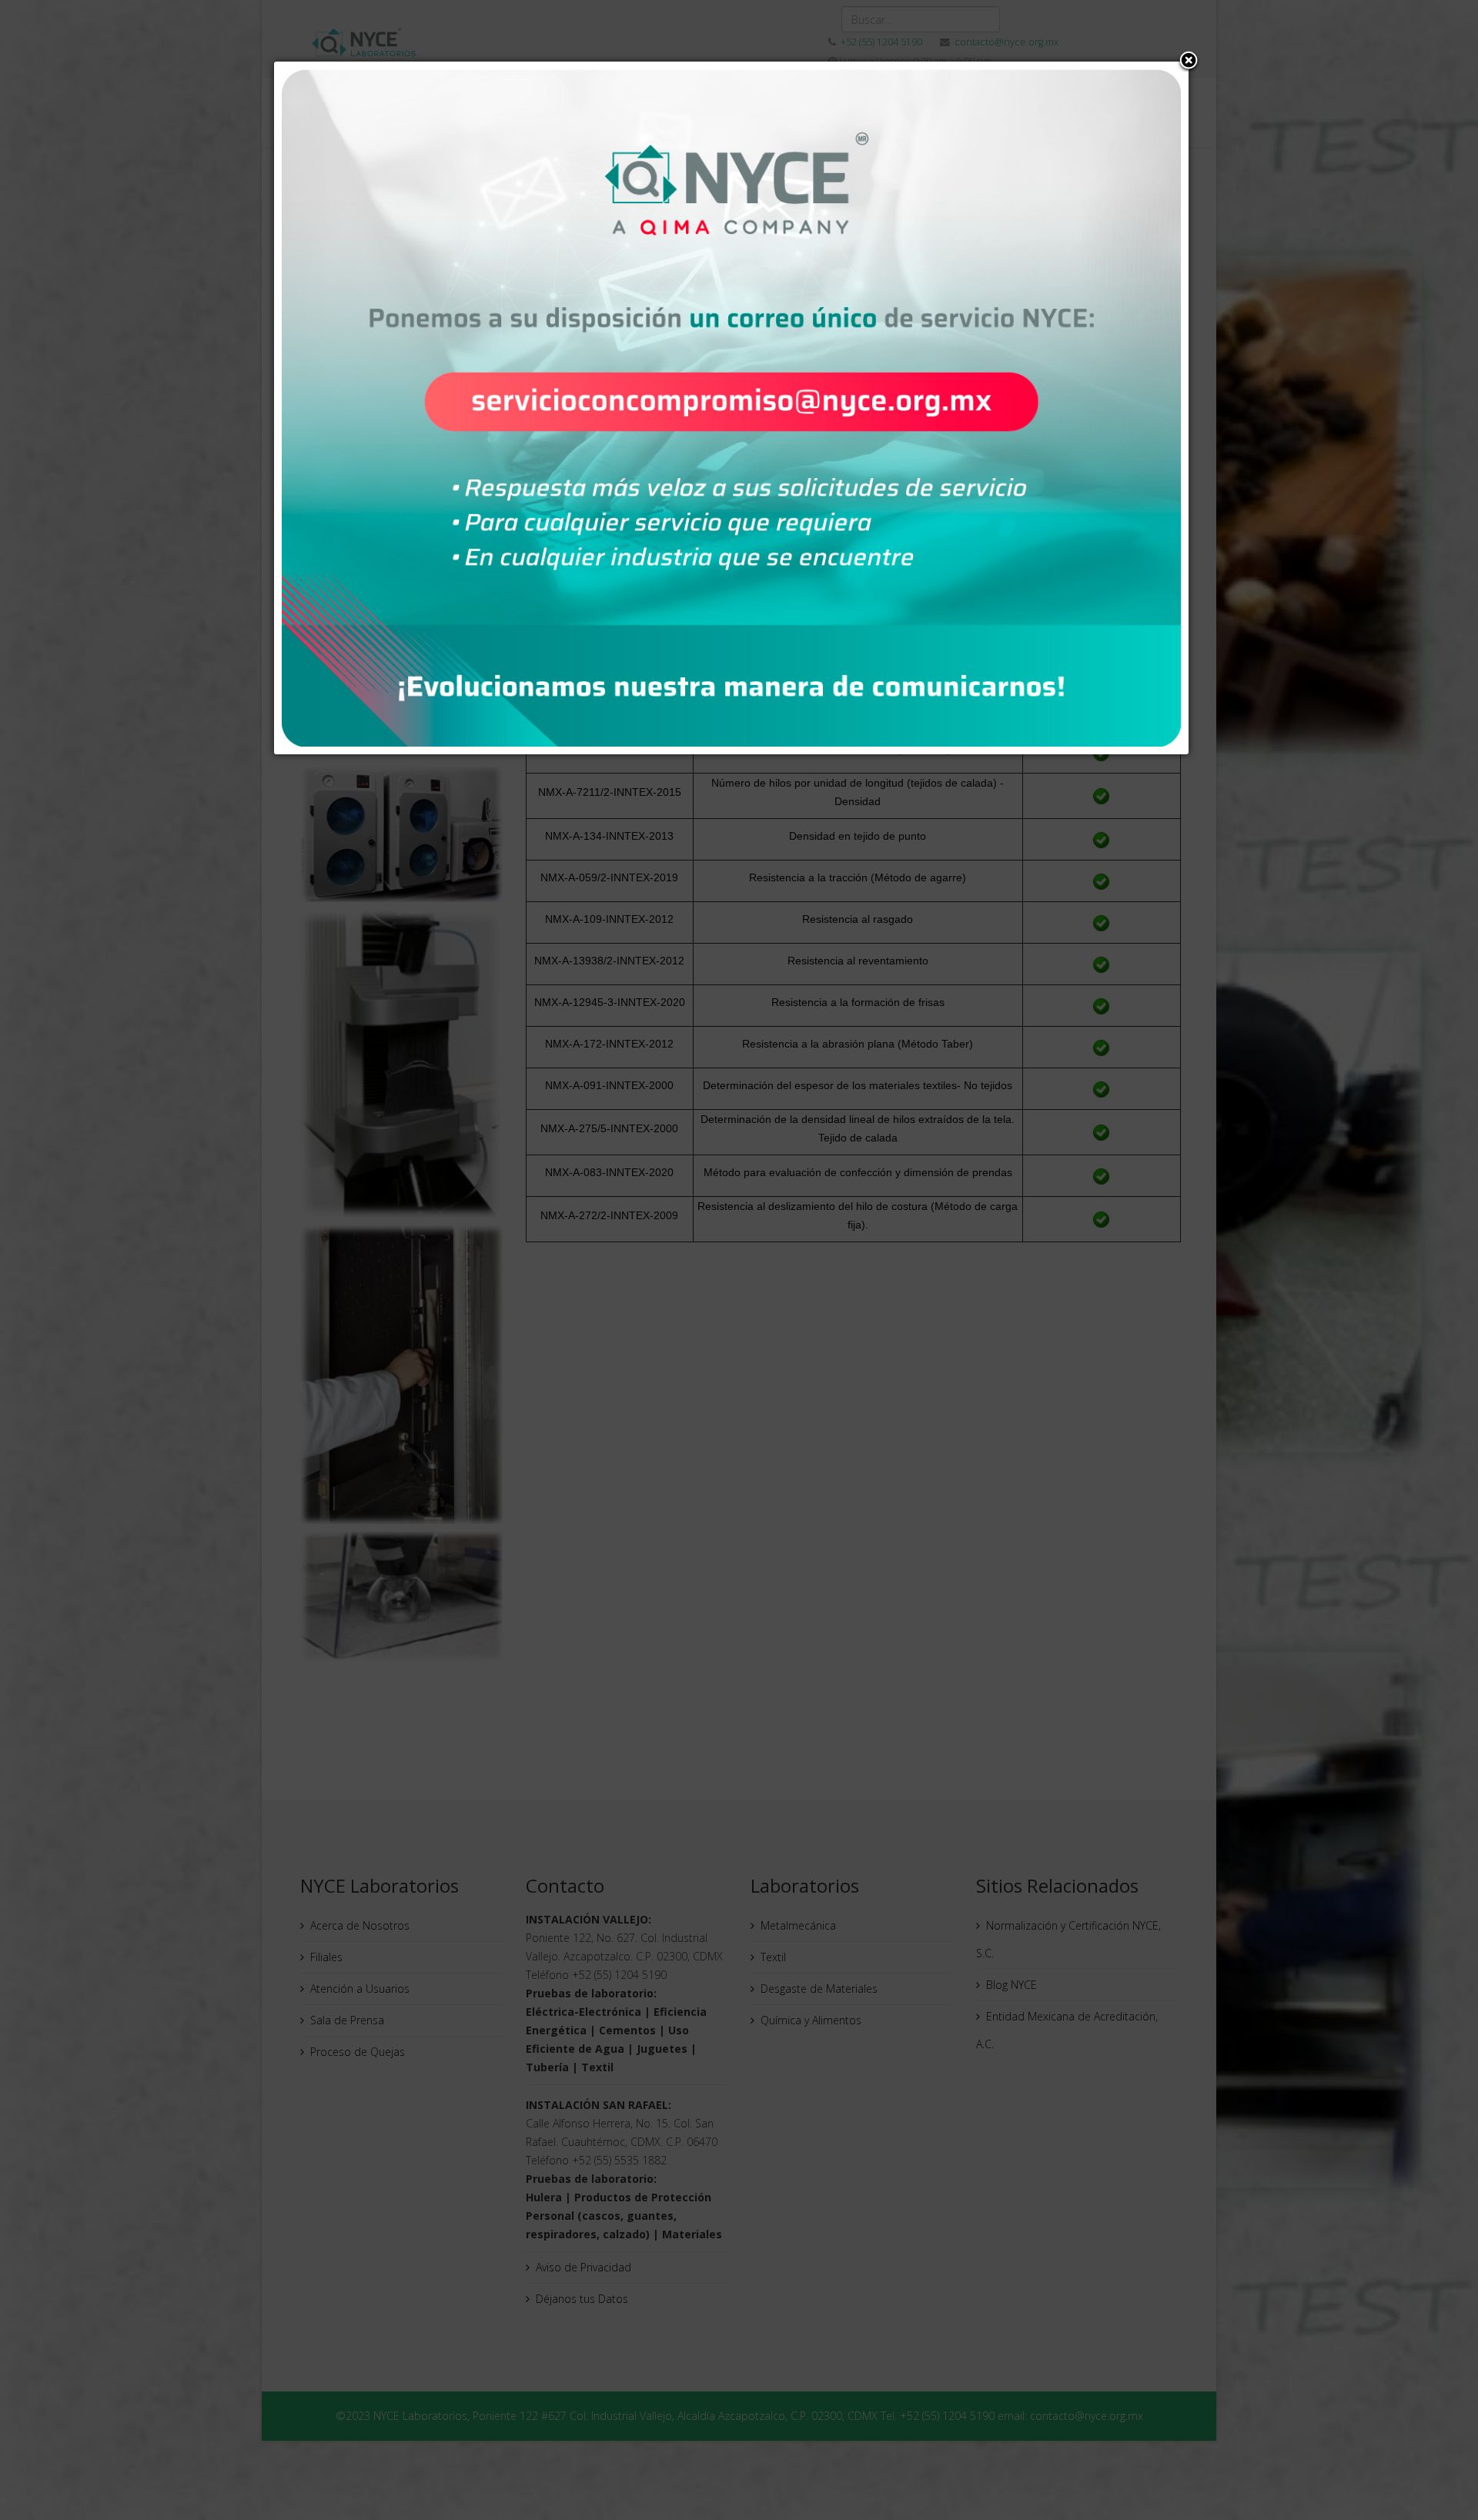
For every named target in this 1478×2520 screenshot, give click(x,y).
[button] (1189, 62)
